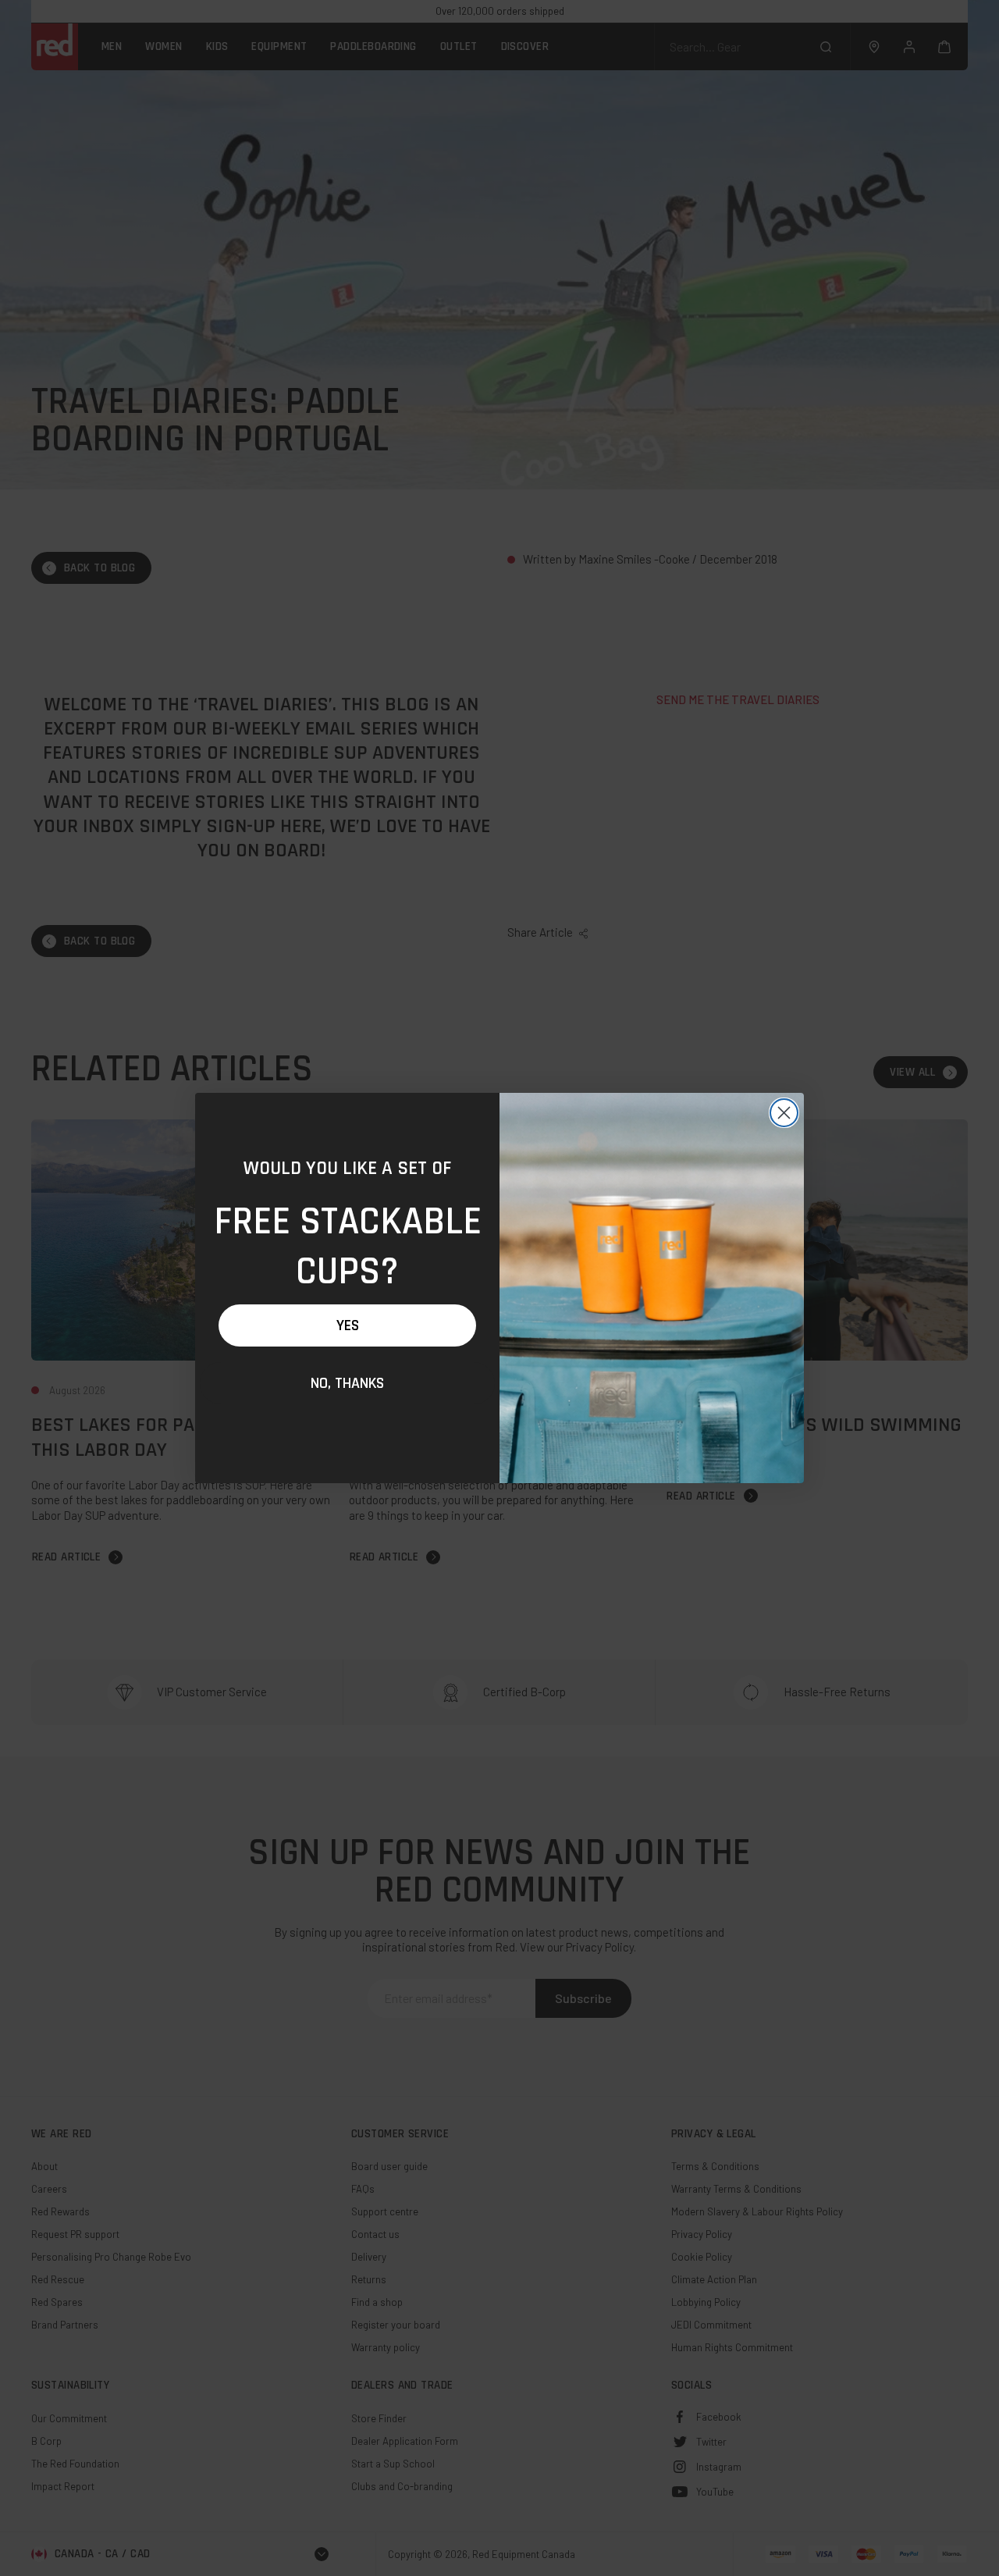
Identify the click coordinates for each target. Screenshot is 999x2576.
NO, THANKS (347, 1383)
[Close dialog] (784, 1113)
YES (348, 1325)
